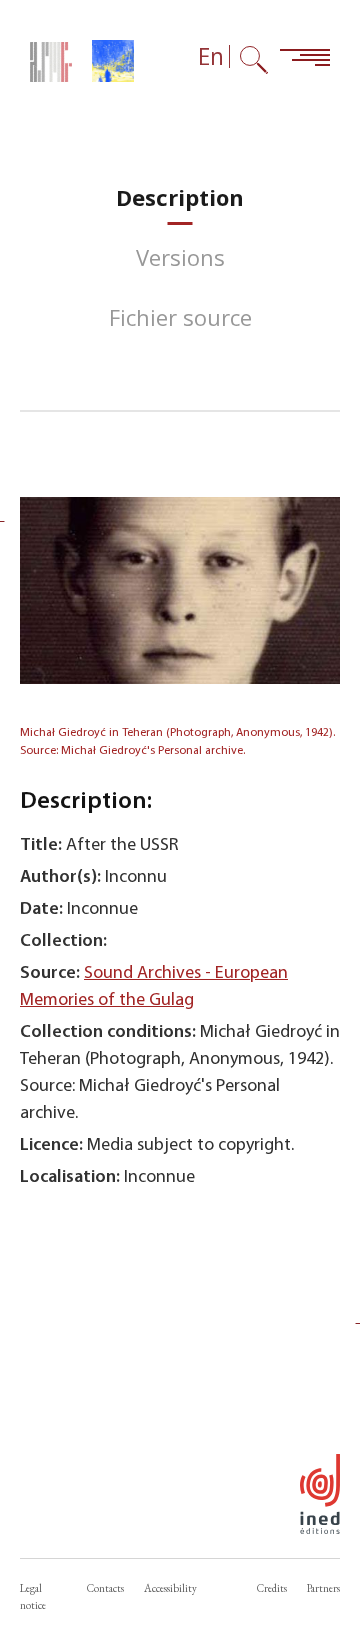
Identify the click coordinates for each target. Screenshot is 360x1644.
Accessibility (170, 1588)
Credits (272, 1588)
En (211, 56)
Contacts (105, 1588)
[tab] (180, 197)
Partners (323, 1588)
